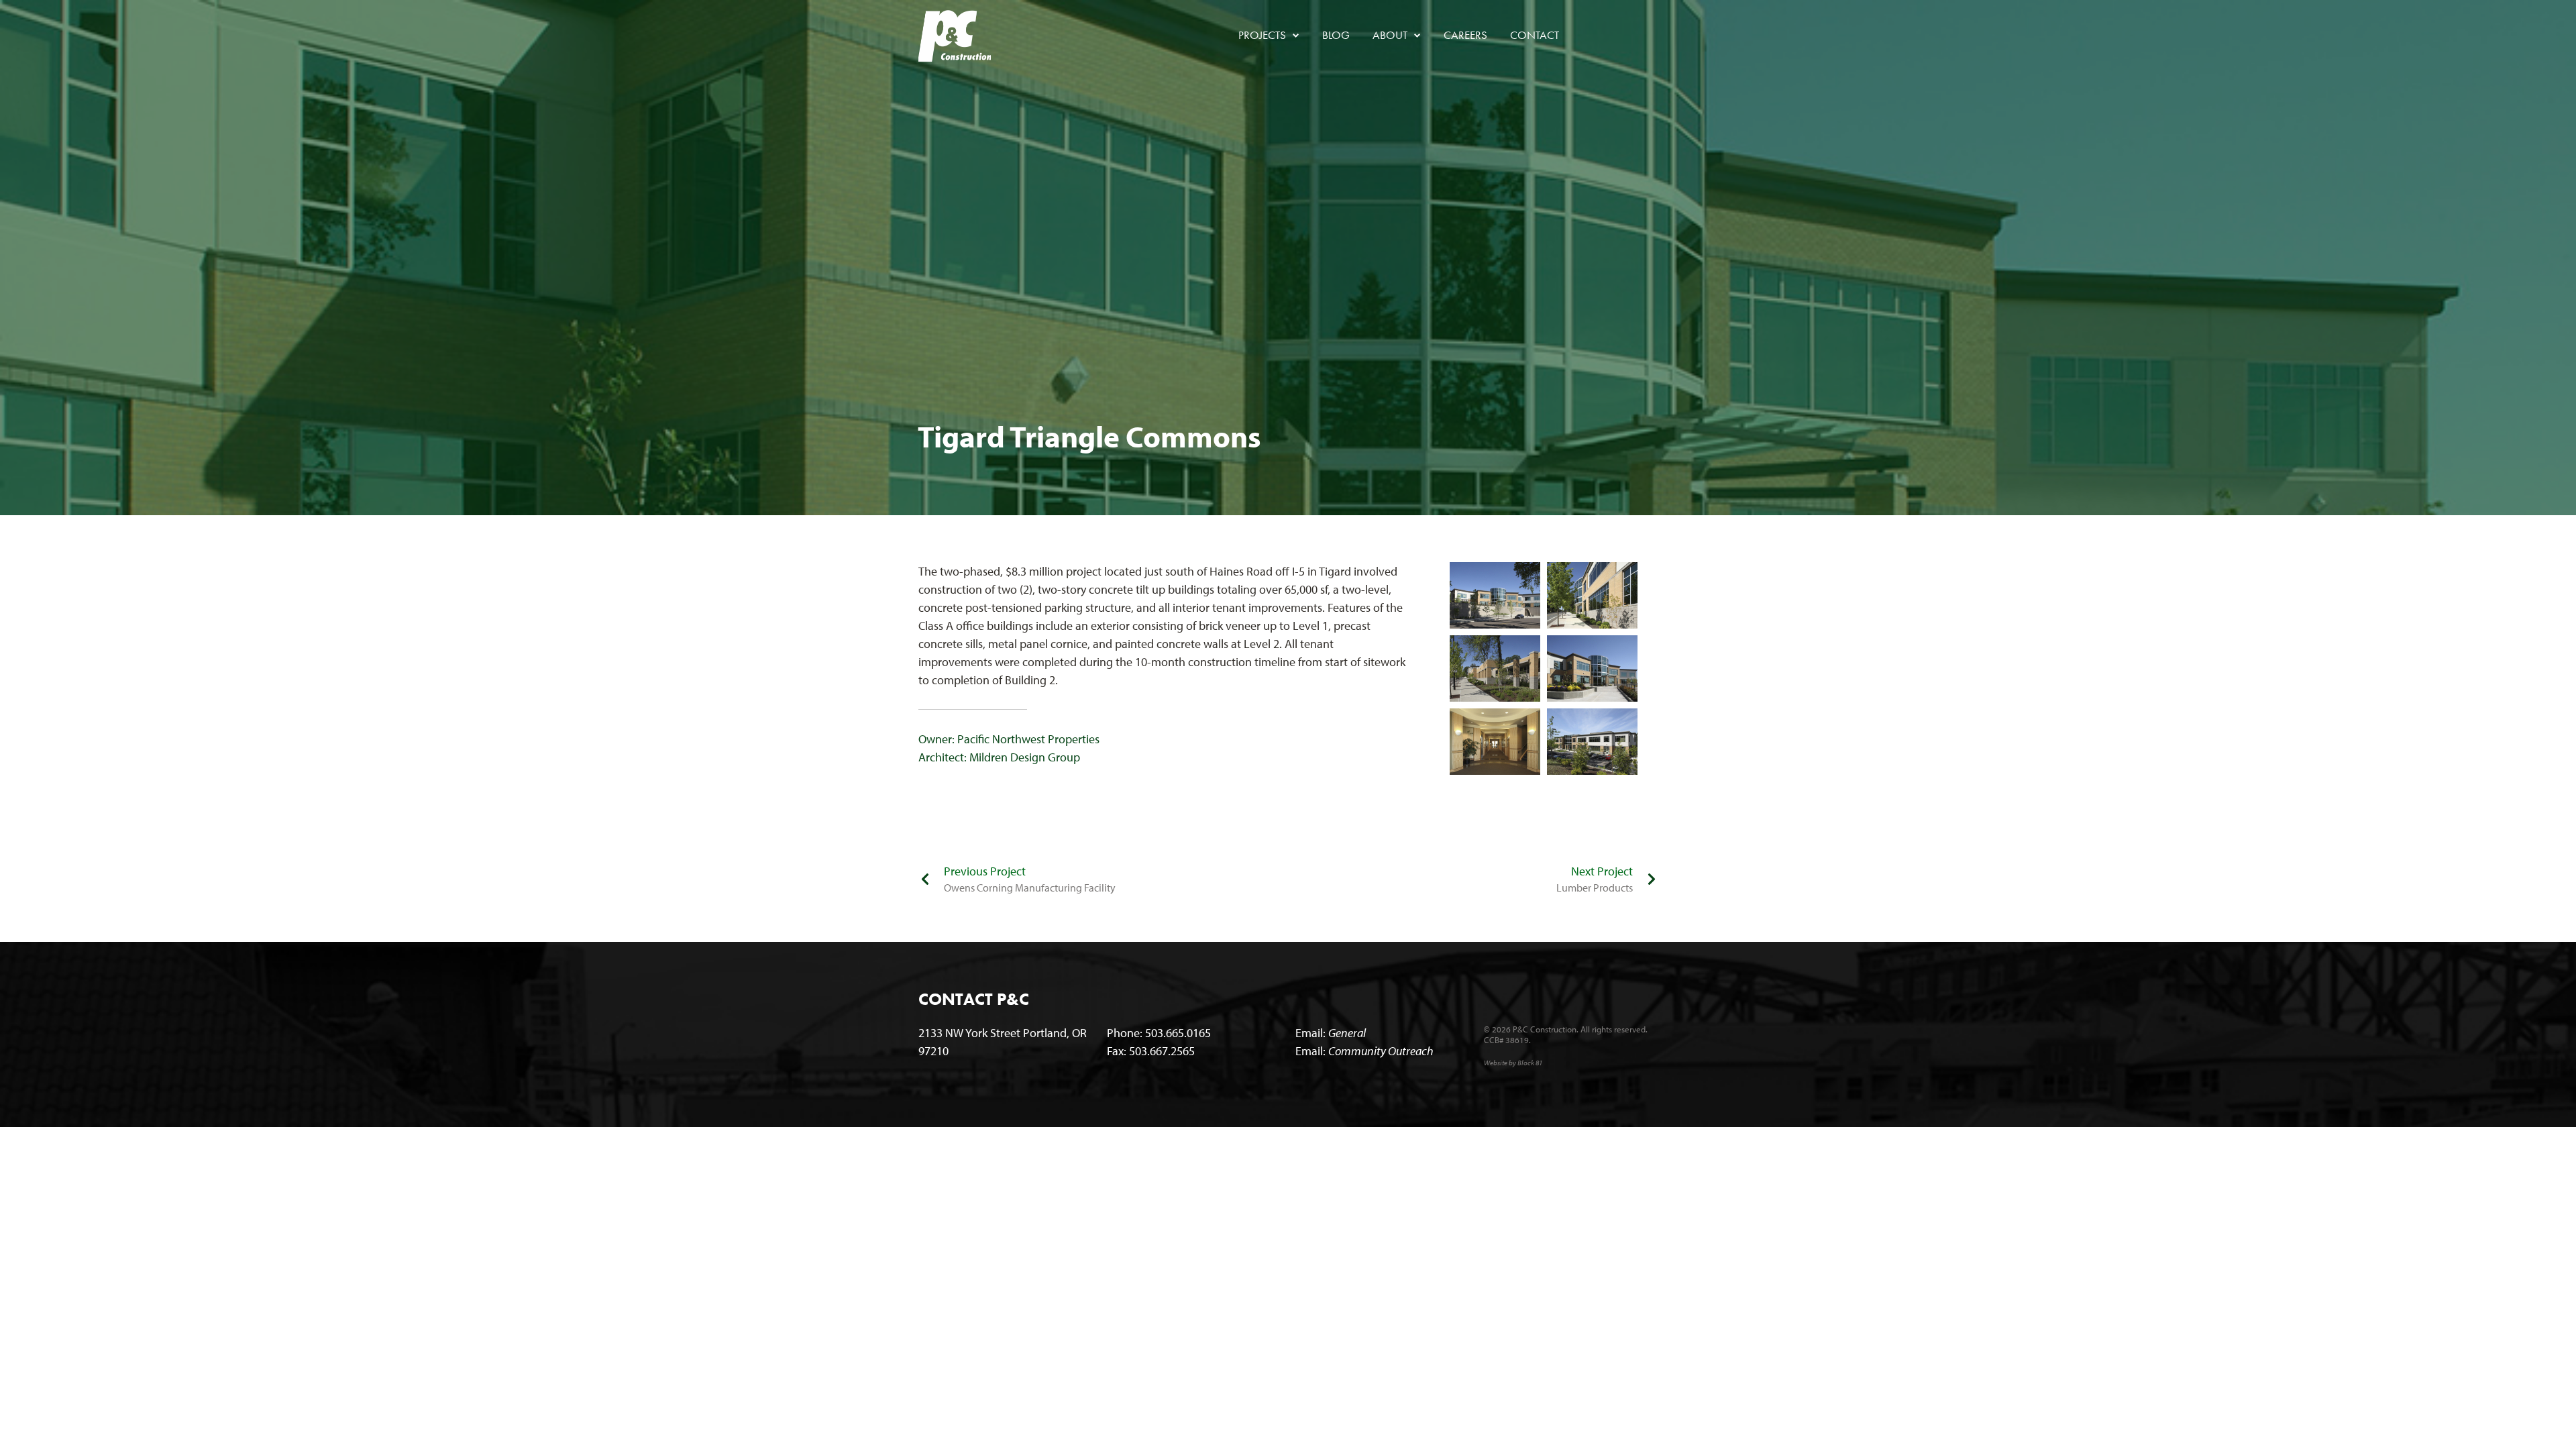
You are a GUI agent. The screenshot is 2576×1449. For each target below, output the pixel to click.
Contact (1535, 35)
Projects (1268, 35)
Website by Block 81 (1513, 1063)
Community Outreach (1381, 1051)
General (1347, 1033)
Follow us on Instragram (1648, 36)
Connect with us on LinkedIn (1619, 36)
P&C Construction (955, 36)
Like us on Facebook (1589, 36)
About (1395, 35)
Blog (1336, 35)
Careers (1465, 35)
